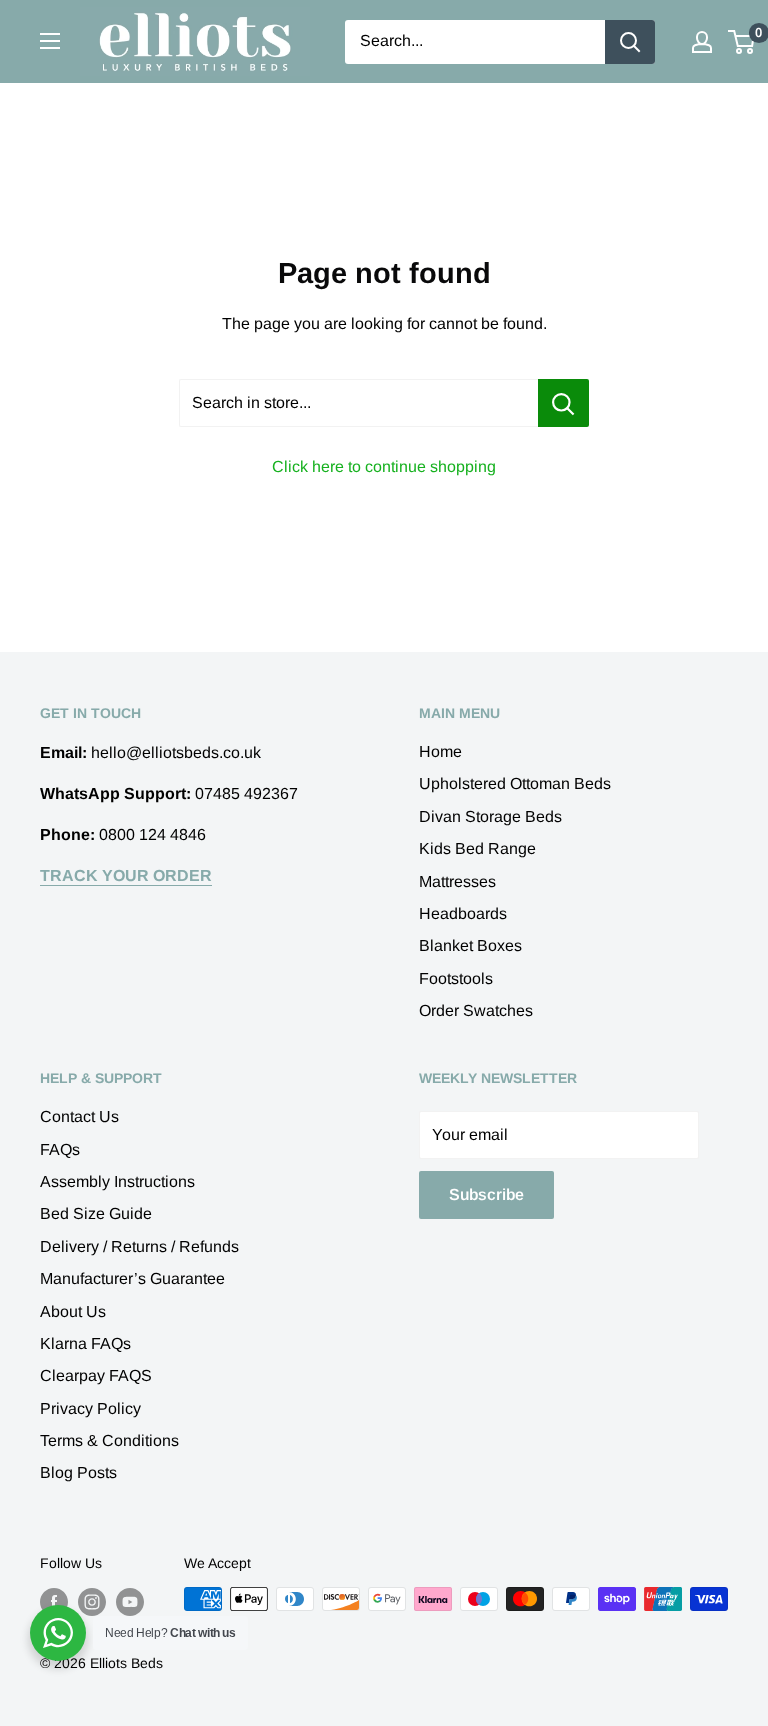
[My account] (702, 42)
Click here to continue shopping (384, 466)
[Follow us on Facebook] (54, 1601)
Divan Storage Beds (490, 816)
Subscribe (486, 1194)
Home (440, 751)
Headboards (463, 913)
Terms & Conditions (109, 1440)
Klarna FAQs (85, 1343)
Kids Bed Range (477, 848)
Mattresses (457, 881)
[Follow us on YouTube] (130, 1601)
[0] (742, 42)
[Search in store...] (563, 403)
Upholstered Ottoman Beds (515, 783)
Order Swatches (476, 1010)
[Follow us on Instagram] (92, 1601)
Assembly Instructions (117, 1181)
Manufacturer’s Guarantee (132, 1278)
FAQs (60, 1149)
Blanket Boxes (470, 945)
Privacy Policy (90, 1408)
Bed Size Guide (96, 1213)
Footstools (456, 978)
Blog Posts (78, 1472)
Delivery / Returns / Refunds (139, 1246)
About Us (73, 1311)
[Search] (630, 42)
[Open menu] (50, 41)
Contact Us (79, 1116)
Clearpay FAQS (96, 1375)
